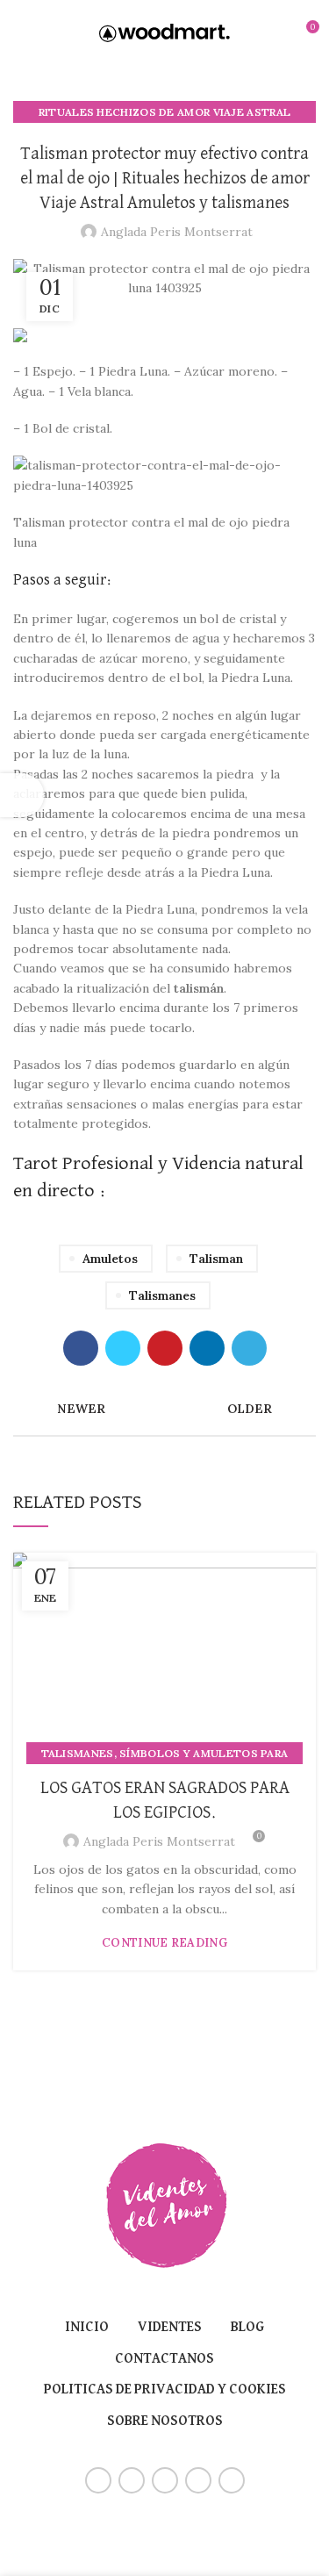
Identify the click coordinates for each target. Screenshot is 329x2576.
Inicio (87, 2328)
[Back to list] (165, 1409)
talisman (216, 1259)
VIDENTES (170, 2328)
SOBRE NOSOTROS (165, 2422)
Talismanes (162, 1295)
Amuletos (110, 1259)
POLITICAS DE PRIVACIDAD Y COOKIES (165, 2390)
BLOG (247, 2328)
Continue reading (164, 1943)
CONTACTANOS (164, 2359)
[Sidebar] (22, 795)
